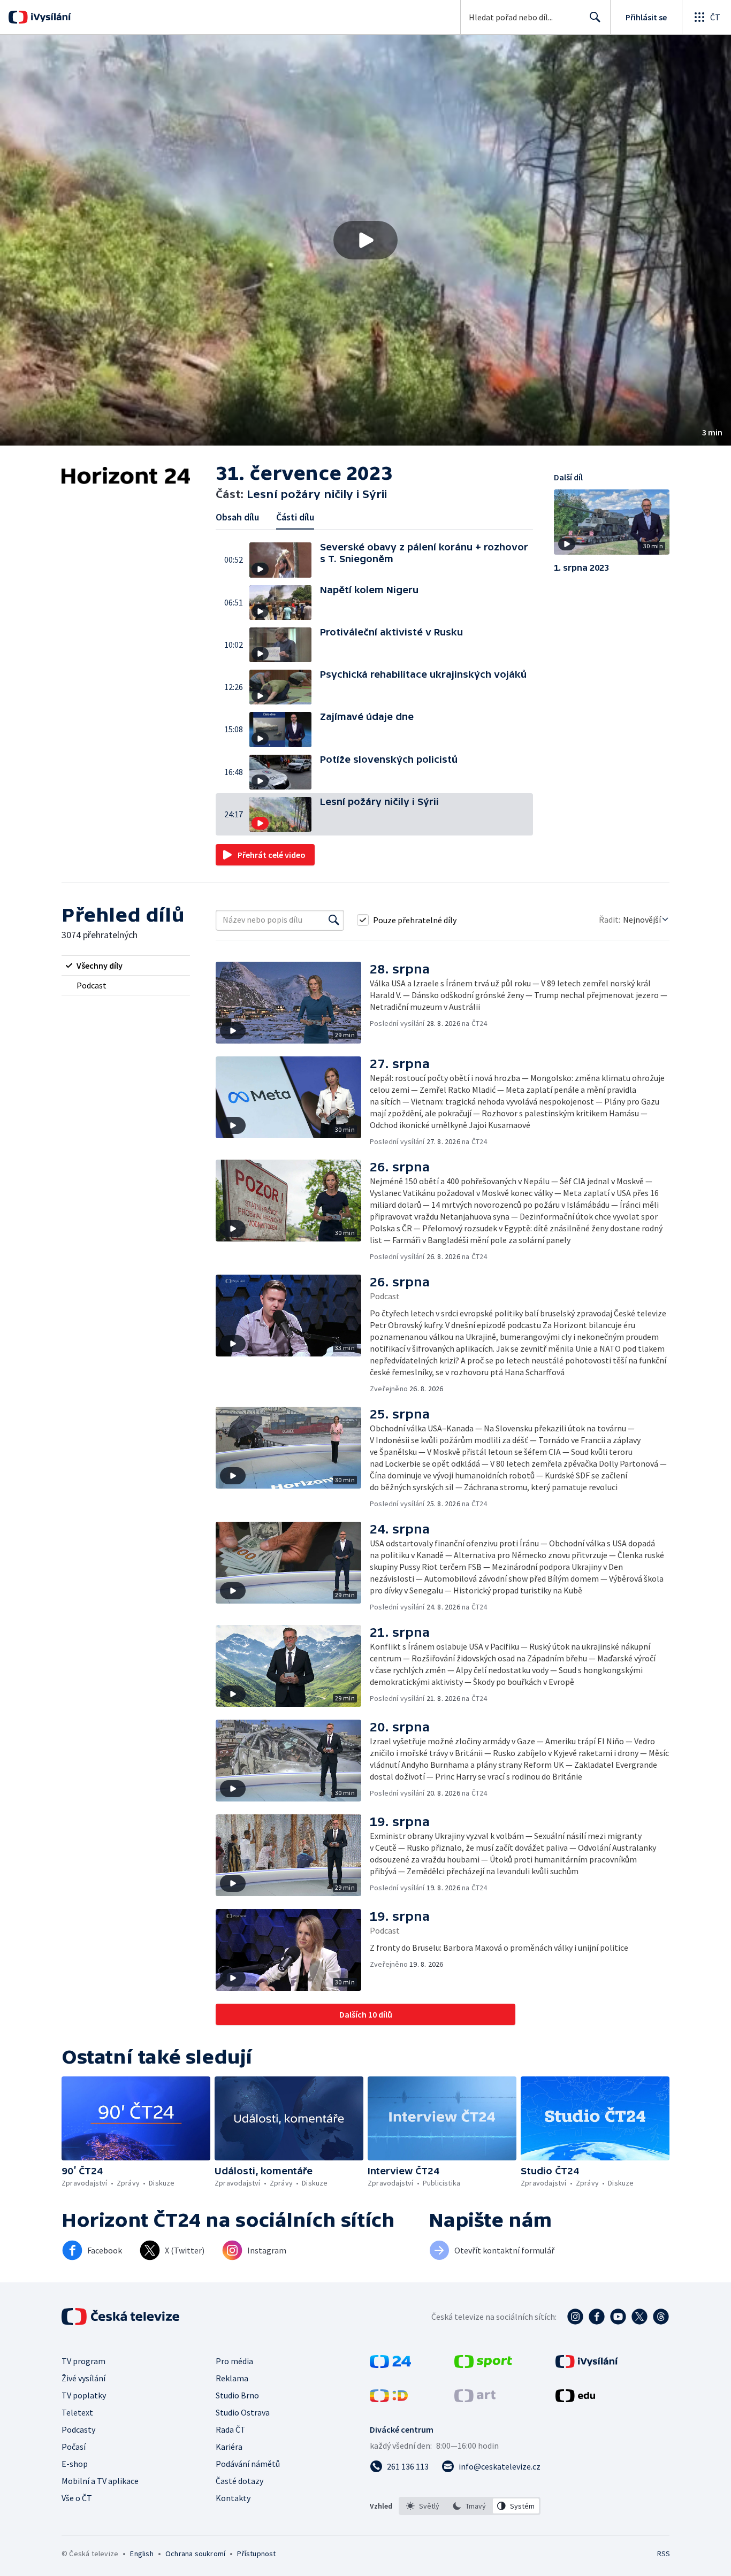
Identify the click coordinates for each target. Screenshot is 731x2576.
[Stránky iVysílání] (587, 2365)
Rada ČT (231, 2429)
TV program (83, 2361)
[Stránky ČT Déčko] (389, 2399)
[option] (423, 2506)
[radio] (126, 965)
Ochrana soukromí (195, 2554)
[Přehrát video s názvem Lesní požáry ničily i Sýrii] (365, 240)
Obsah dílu (237, 517)
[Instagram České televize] (575, 2317)
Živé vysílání (83, 2378)
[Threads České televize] (661, 2317)
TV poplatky (84, 2395)
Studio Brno (237, 2395)
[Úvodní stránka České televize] (121, 2317)
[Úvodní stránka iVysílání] (50, 17)
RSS (664, 2554)
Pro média (234, 2361)
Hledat (595, 17)
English (142, 2554)
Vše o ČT (77, 2498)
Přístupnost (256, 2554)
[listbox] (470, 2506)
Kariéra (229, 2447)
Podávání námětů (248, 2464)
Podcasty (78, 2429)
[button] (365, 240)
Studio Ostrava (243, 2412)
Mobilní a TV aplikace (100, 2481)
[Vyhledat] (334, 920)
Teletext (77, 2412)
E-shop (75, 2464)
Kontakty (233, 2498)
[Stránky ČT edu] (575, 2399)
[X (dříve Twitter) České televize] (639, 2317)
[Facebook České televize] (597, 2317)
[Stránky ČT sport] (483, 2365)
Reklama (232, 2378)
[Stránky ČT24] (390, 2365)
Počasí (74, 2447)
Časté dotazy (239, 2481)
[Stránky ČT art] (475, 2399)
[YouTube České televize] (618, 2317)
